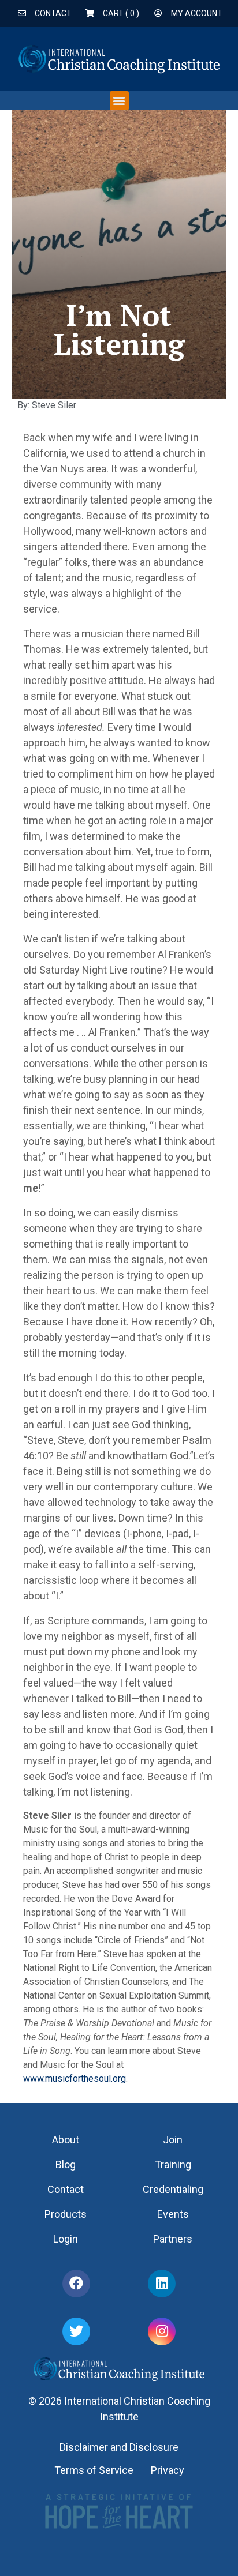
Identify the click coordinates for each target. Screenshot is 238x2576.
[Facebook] (76, 2284)
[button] (119, 101)
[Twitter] (76, 2331)
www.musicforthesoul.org (75, 2079)
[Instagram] (162, 2331)
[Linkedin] (162, 2284)
